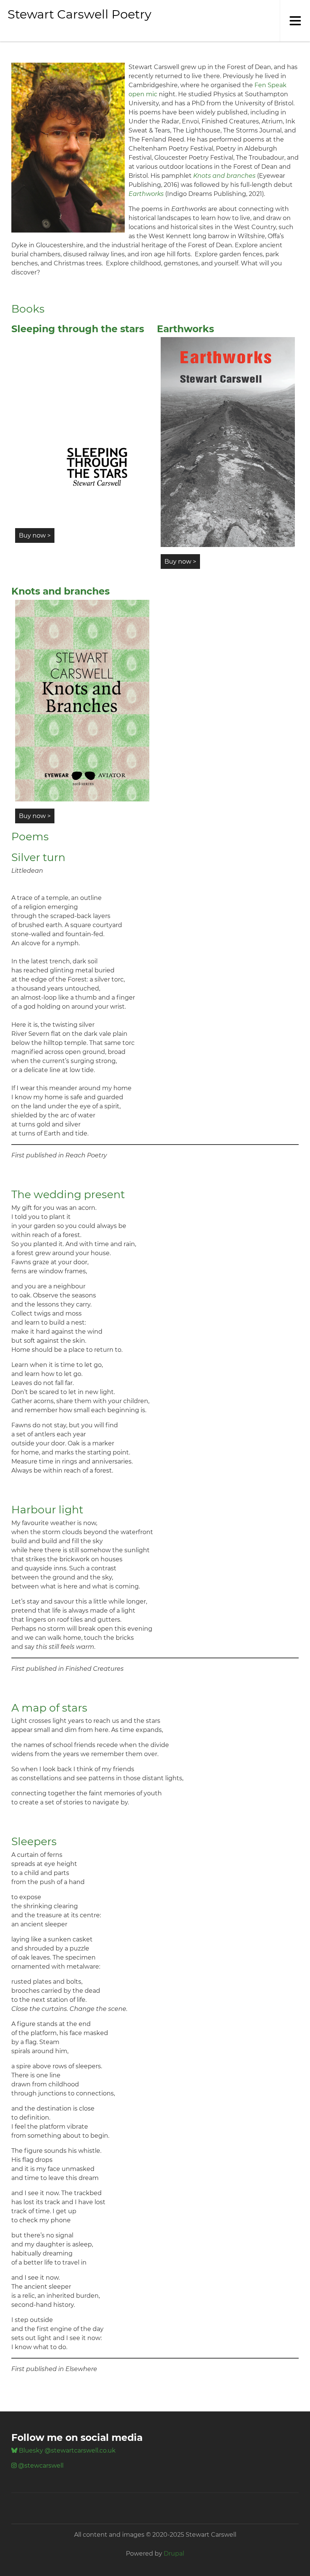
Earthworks (185, 329)
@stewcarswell (40, 2466)
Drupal (174, 2554)
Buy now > (35, 535)
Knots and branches (60, 591)
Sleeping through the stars (78, 329)
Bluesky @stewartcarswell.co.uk (67, 2450)
